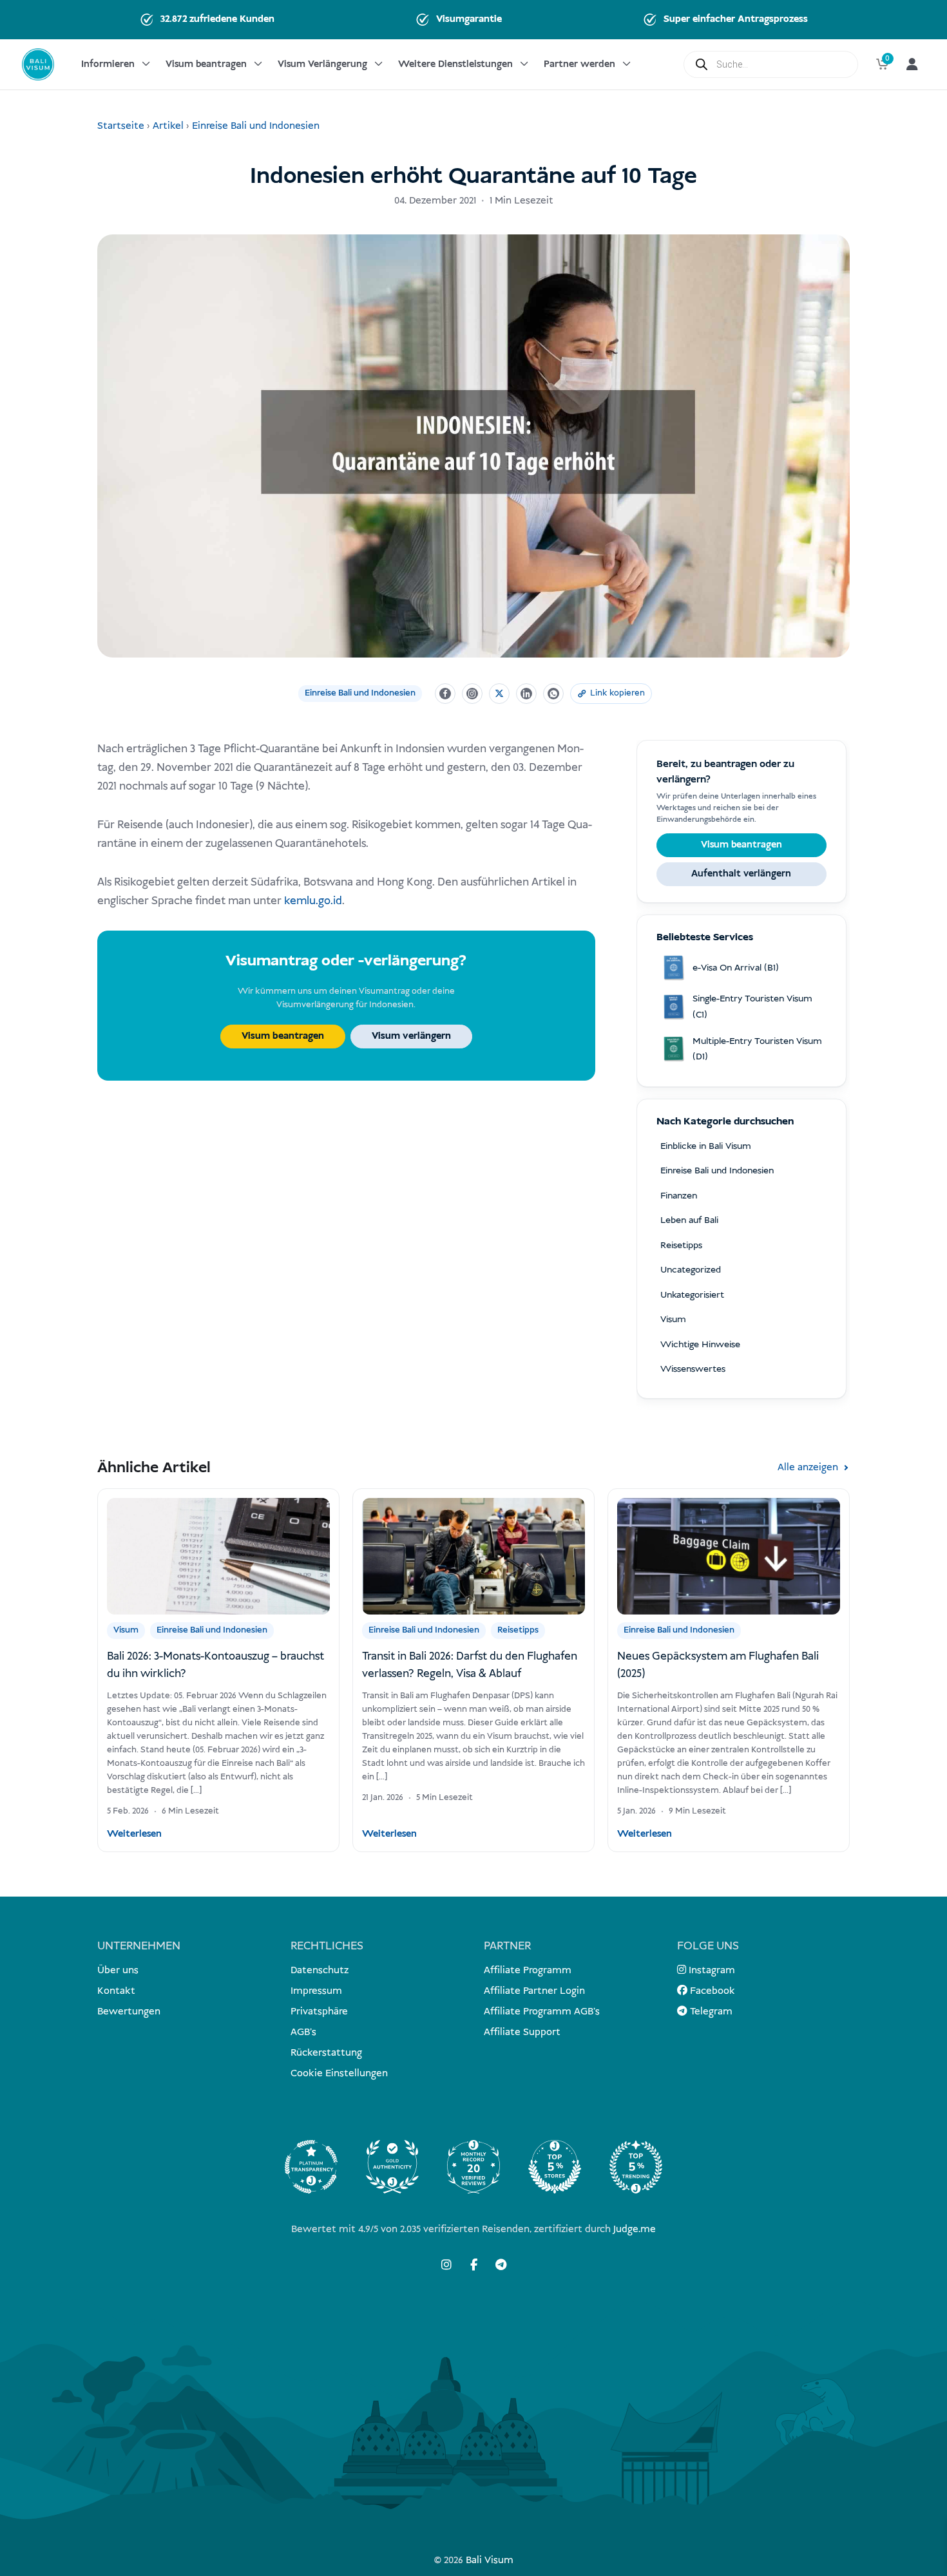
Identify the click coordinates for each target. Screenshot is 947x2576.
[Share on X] (499, 694)
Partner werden (579, 64)
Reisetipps (518, 1630)
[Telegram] (501, 2264)
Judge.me (635, 2229)
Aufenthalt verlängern (741, 874)
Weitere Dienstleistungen (455, 64)
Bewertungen (129, 2012)
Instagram (711, 1970)
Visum (126, 1630)
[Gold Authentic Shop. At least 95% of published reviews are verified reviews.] (392, 2167)
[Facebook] (473, 2264)
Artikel (168, 126)
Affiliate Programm (528, 1970)
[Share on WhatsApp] (553, 694)
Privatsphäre (319, 2012)
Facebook (711, 1991)
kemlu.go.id (313, 901)
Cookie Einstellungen (339, 2073)
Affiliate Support (522, 2032)
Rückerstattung (326, 2053)
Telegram (710, 2012)
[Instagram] (446, 2264)
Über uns (118, 1970)
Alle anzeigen (808, 1467)
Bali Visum (490, 2560)
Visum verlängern (411, 1036)
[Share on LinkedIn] (526, 694)
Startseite (121, 126)
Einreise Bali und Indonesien (256, 126)
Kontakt (116, 1991)
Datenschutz (320, 1970)
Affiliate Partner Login (534, 1991)
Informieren (108, 64)
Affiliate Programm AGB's (542, 2012)
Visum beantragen (206, 64)
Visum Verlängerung (322, 64)
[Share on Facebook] (445, 694)
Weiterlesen (134, 1834)
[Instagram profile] (472, 694)
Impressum (316, 1991)
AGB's (303, 2032)
